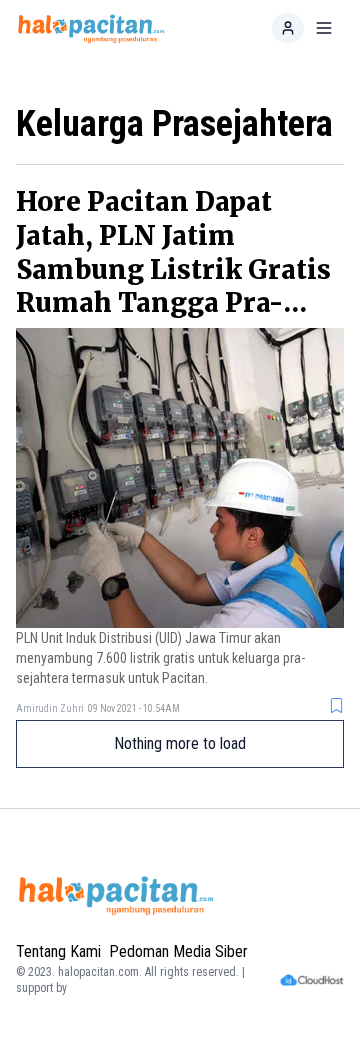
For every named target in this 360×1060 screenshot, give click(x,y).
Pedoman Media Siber (178, 951)
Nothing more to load (180, 743)
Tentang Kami (58, 951)
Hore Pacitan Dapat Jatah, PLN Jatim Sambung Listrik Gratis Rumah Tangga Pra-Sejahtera (173, 269)
